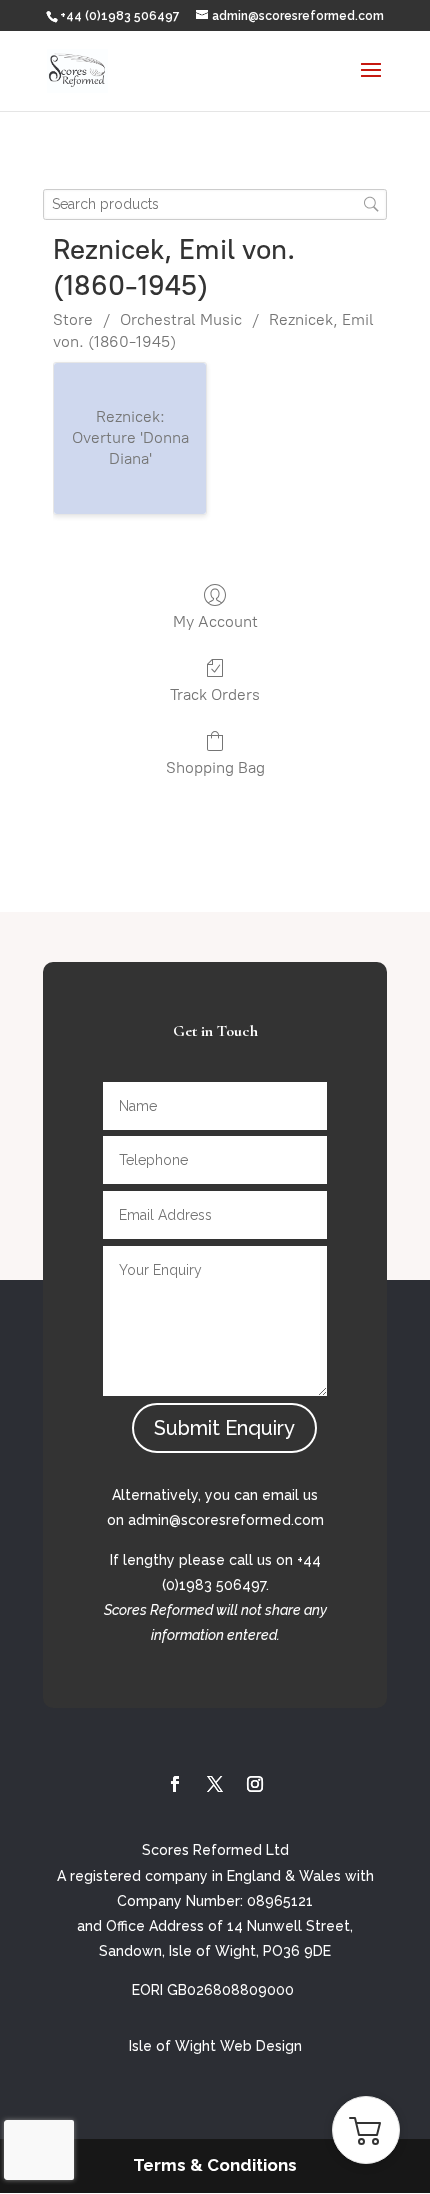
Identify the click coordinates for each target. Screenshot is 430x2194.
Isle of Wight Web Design (215, 2046)
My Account (215, 621)
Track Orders (215, 694)
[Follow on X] (215, 1784)
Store (73, 319)
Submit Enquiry (224, 1428)
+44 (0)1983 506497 (120, 16)
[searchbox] (215, 204)
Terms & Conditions (215, 2165)
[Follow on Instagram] (255, 1784)
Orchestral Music (181, 319)
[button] (366, 2130)
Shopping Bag (215, 767)
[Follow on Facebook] (175, 1784)
